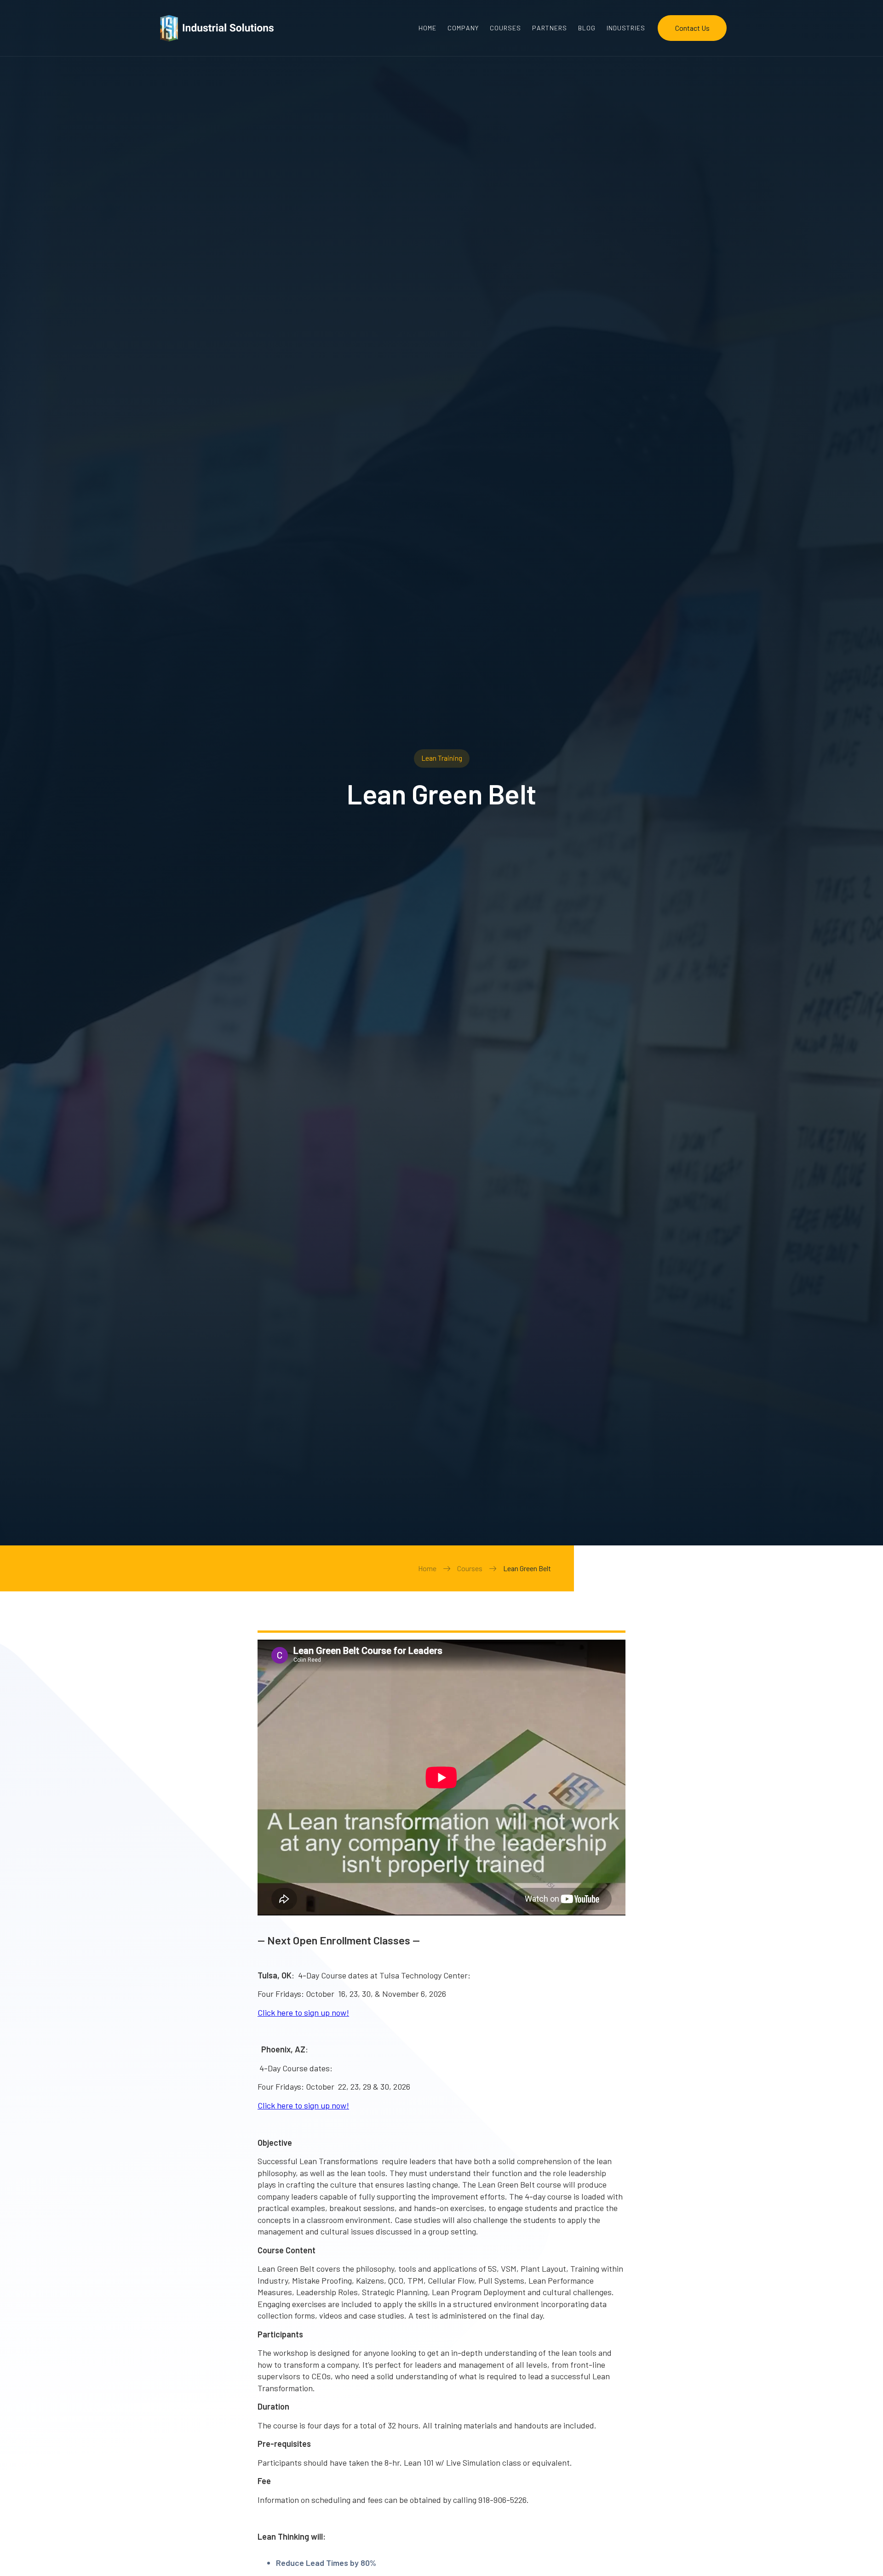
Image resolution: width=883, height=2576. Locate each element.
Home (427, 1568)
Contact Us (692, 28)
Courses (470, 1568)
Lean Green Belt (527, 1568)
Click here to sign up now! (303, 2012)
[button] (626, 28)
